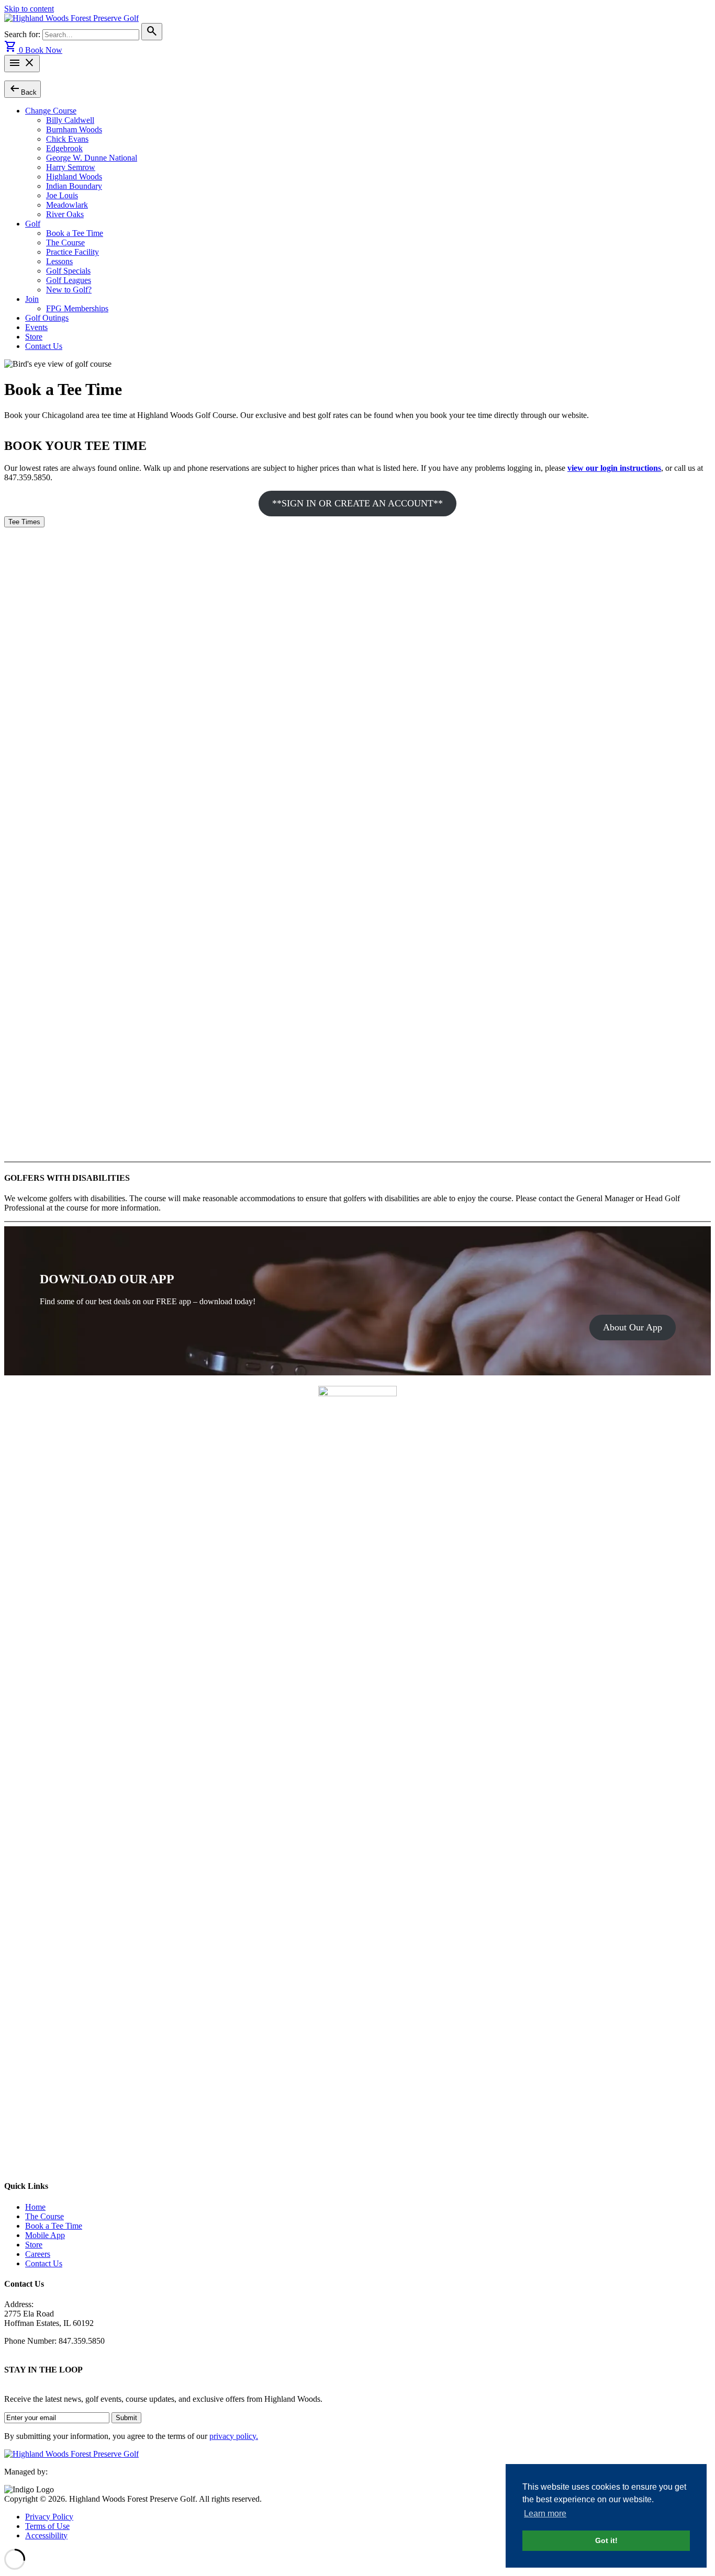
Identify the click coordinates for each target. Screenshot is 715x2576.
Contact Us (44, 346)
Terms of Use (47, 2526)
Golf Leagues (69, 280)
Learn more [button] (545, 2513)
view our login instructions (614, 468)
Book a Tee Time (75, 233)
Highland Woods (74, 177)
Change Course (51, 111)
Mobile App (45, 2235)
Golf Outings (47, 318)
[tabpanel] (357, 842)
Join (32, 299)
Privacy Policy (49, 2517)
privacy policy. (234, 2436)
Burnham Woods (74, 129)
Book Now (44, 50)
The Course (65, 242)
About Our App (633, 1327)
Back (23, 89)
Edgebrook (64, 148)
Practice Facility (72, 252)
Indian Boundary (74, 186)
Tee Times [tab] (24, 522)
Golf (33, 224)
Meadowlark (67, 205)
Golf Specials (68, 271)
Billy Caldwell (70, 120)
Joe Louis (62, 195)
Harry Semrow (71, 167)
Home (35, 2207)
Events (36, 327)
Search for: (23, 34)
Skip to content (29, 9)
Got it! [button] (606, 2540)
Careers (38, 2254)
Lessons (59, 261)
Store (34, 337)
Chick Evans (67, 139)
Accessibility (46, 2535)
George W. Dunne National (92, 158)
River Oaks (65, 214)
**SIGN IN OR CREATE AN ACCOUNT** (357, 503)
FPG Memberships (77, 308)
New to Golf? (69, 290)
